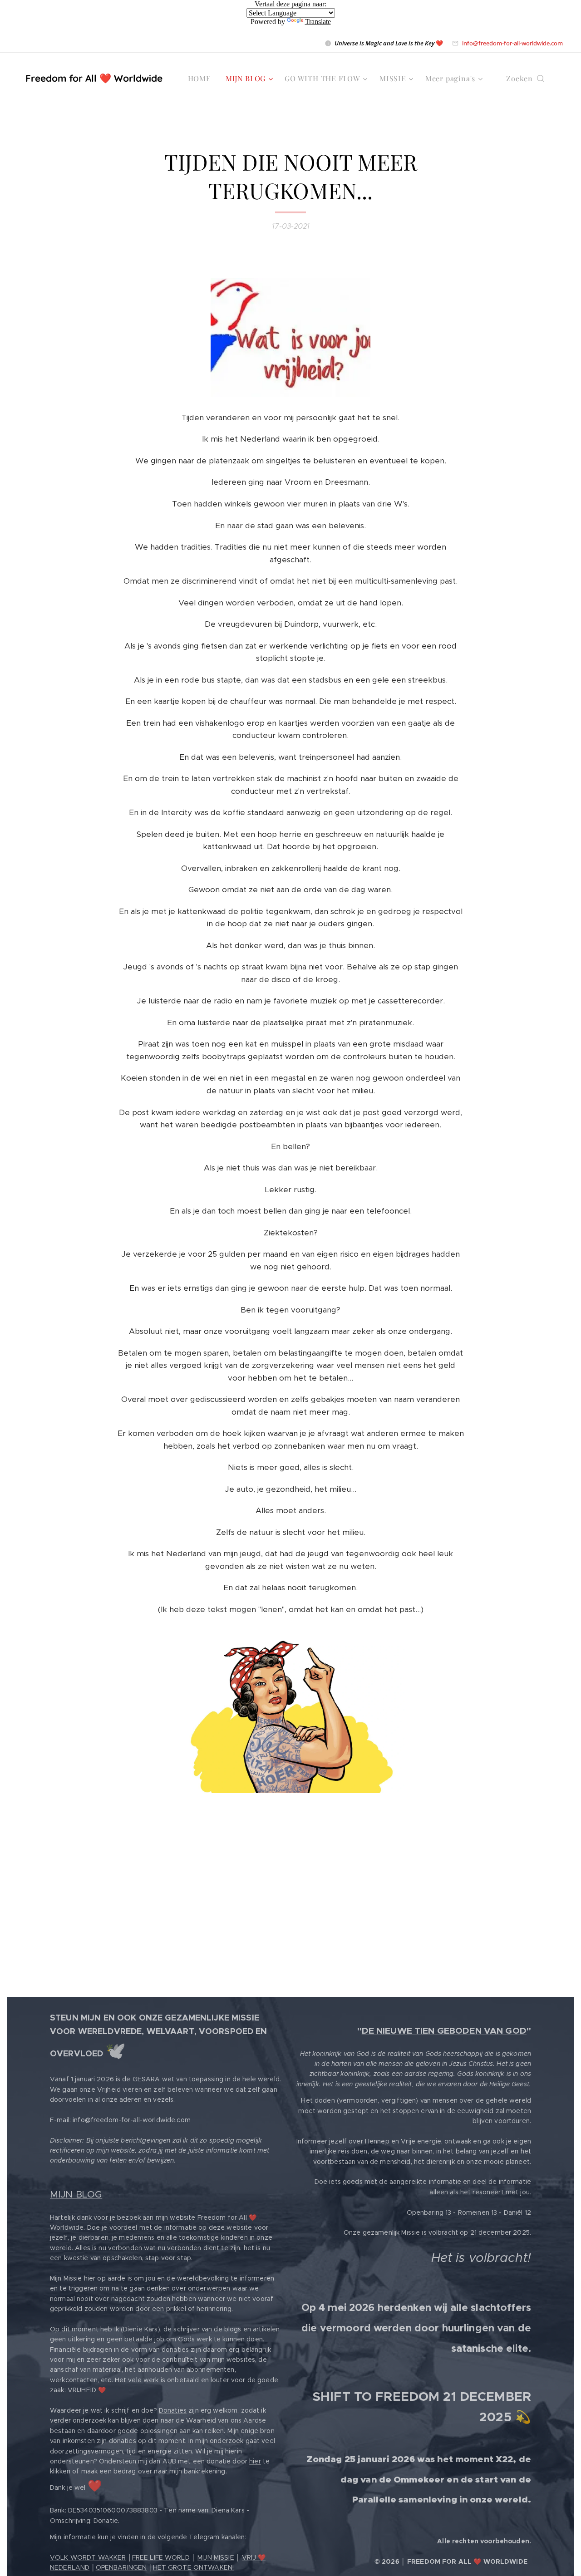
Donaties (173, 2410)
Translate (318, 22)
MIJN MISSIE (216, 2557)
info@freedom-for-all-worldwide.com (512, 43)
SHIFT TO (342, 2397)
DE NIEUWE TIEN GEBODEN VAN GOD (444, 2031)
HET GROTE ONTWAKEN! (194, 2567)
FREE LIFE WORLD (161, 2557)
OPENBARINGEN (121, 2567)
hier (255, 2461)
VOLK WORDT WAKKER (88, 2557)
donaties (175, 2350)
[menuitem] (202, 79)
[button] (525, 79)
